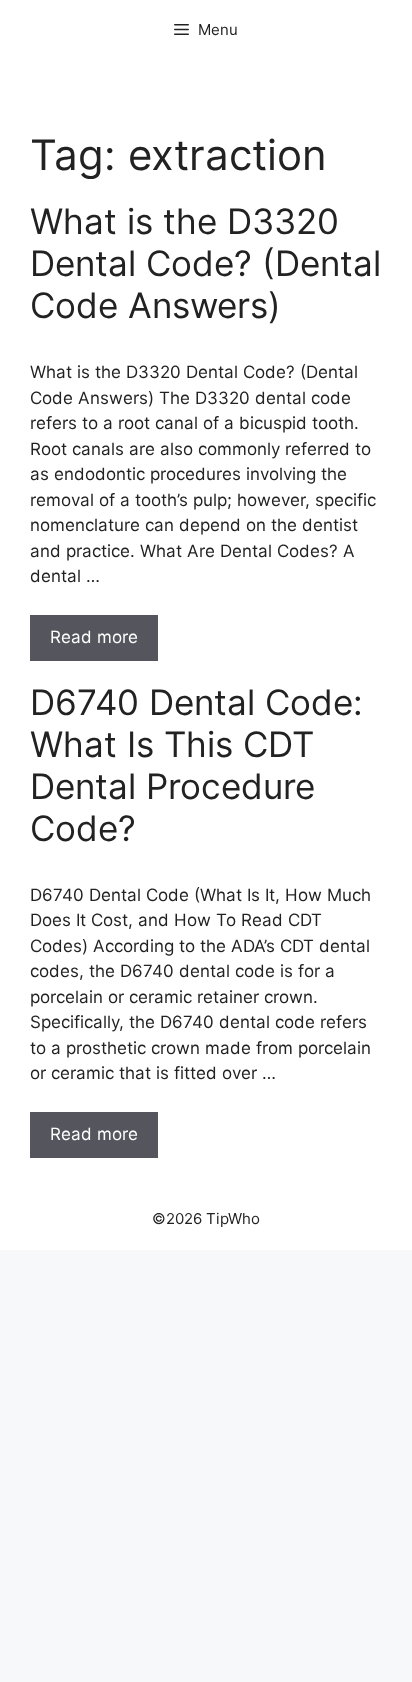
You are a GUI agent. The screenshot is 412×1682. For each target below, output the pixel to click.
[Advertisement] (206, 1466)
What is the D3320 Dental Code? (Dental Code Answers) (205, 263)
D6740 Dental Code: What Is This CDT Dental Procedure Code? (196, 765)
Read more (94, 637)
